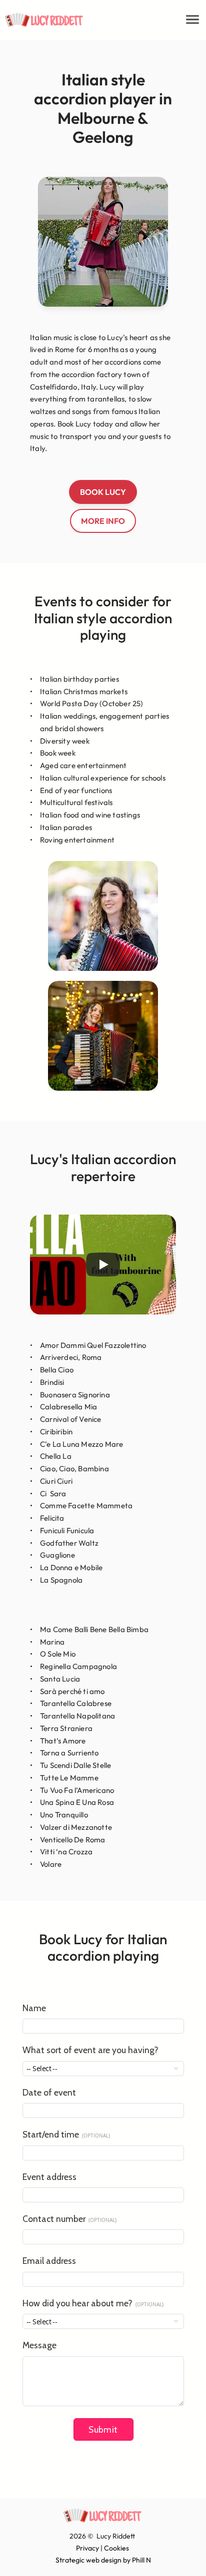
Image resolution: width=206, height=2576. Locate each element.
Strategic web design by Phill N (103, 2560)
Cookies (116, 2548)
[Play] (103, 1265)
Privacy (87, 2548)
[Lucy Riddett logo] (44, 20)
